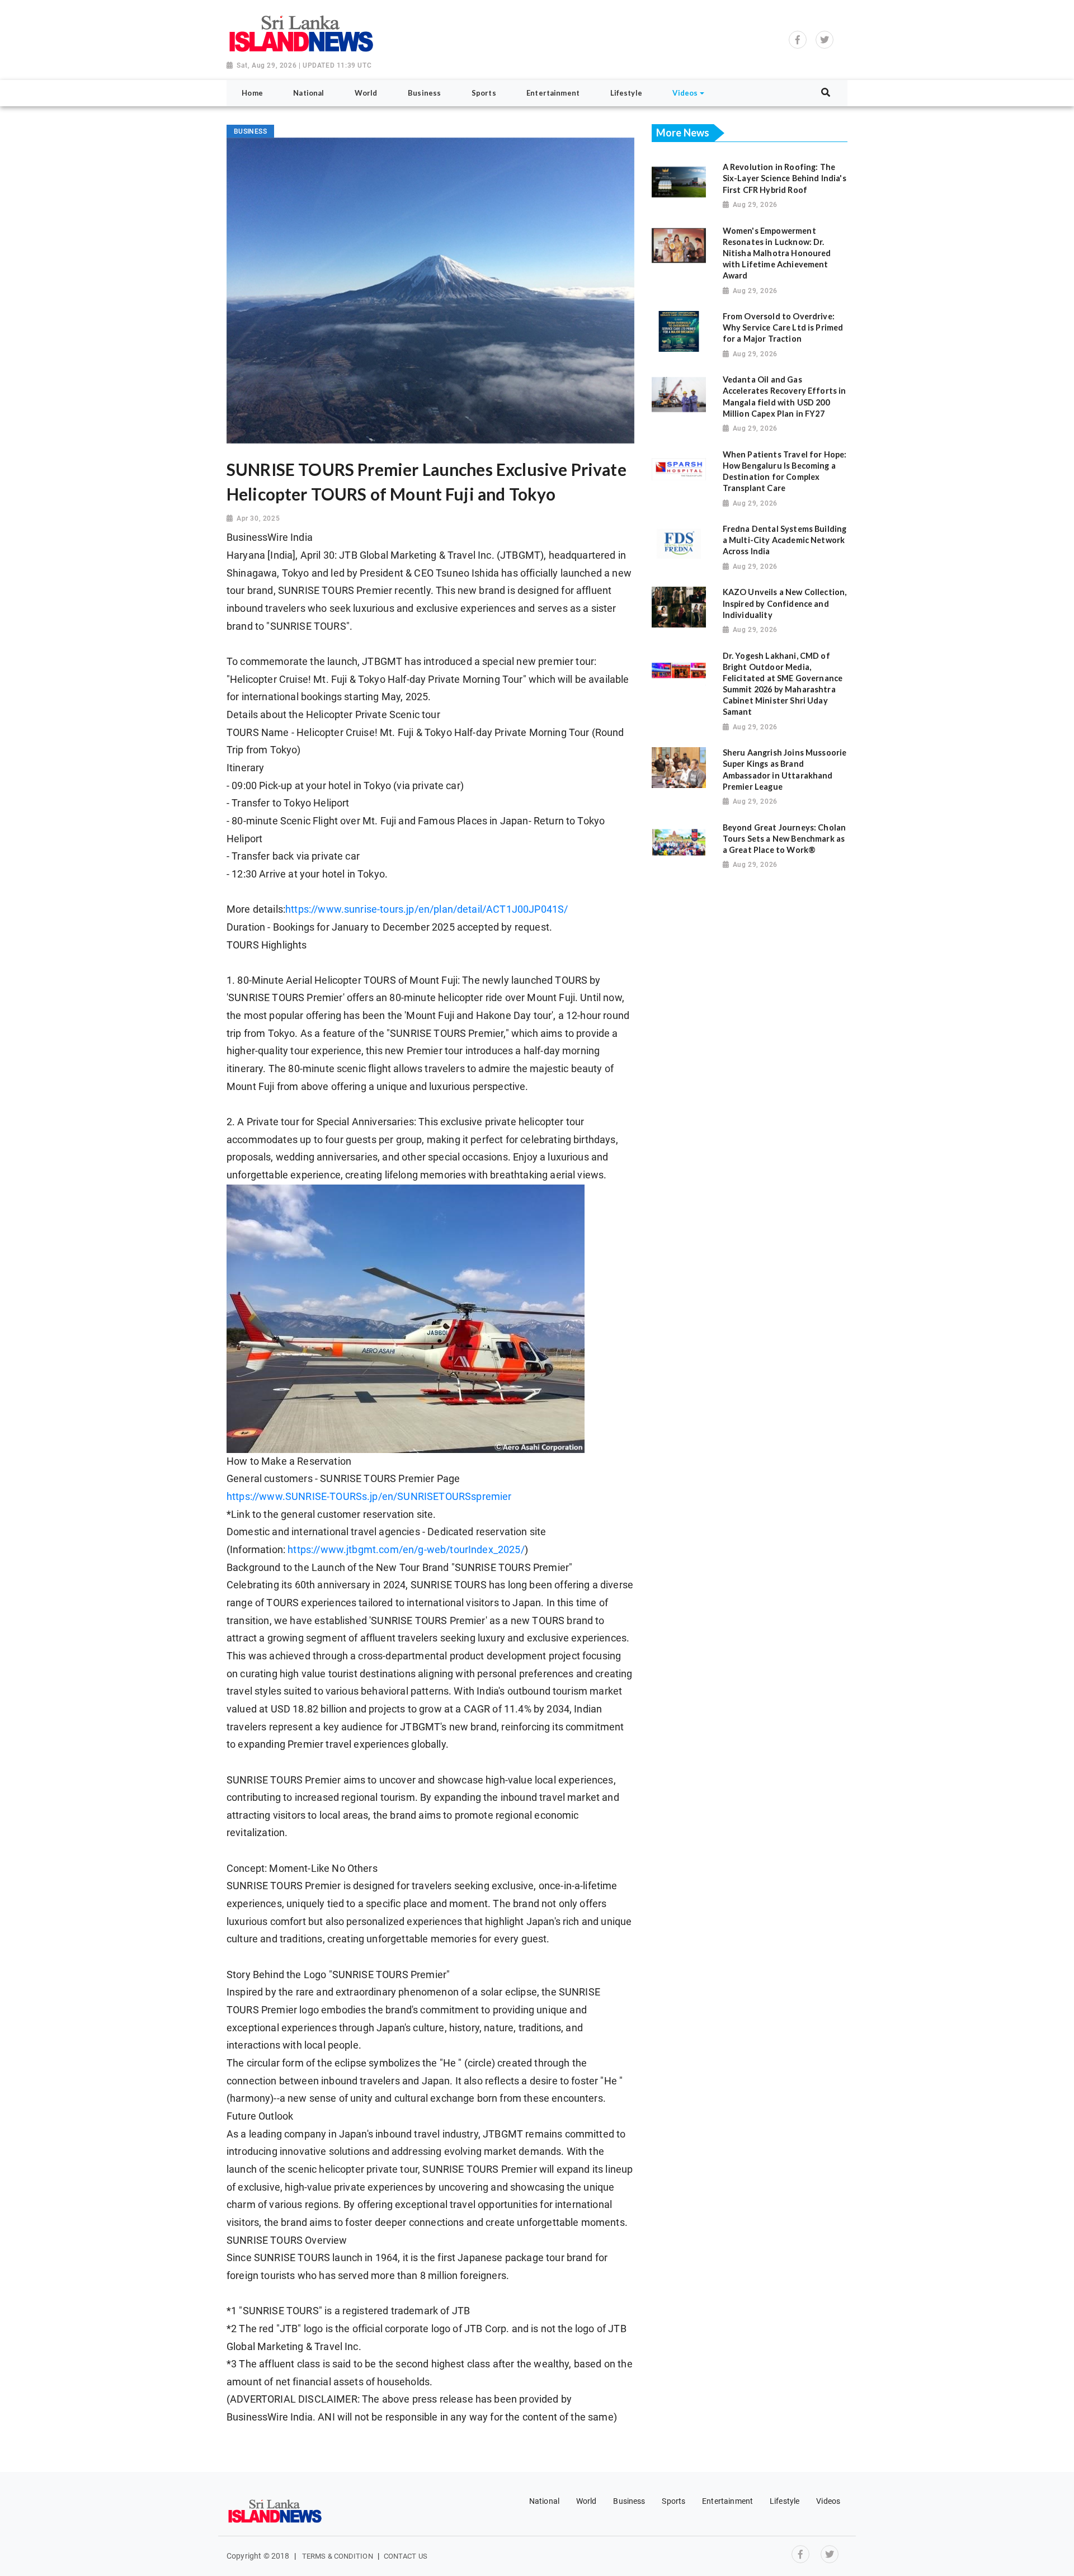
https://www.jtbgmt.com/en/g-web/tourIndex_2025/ (406, 1550)
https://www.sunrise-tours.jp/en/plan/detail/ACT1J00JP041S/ (427, 909)
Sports (673, 2501)
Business (629, 2501)
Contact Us (406, 2556)
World (587, 2501)
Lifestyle (785, 2501)
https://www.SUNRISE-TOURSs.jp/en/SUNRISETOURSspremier (369, 1497)
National (544, 2501)
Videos (828, 2501)
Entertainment (727, 2501)
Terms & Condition (338, 2556)
